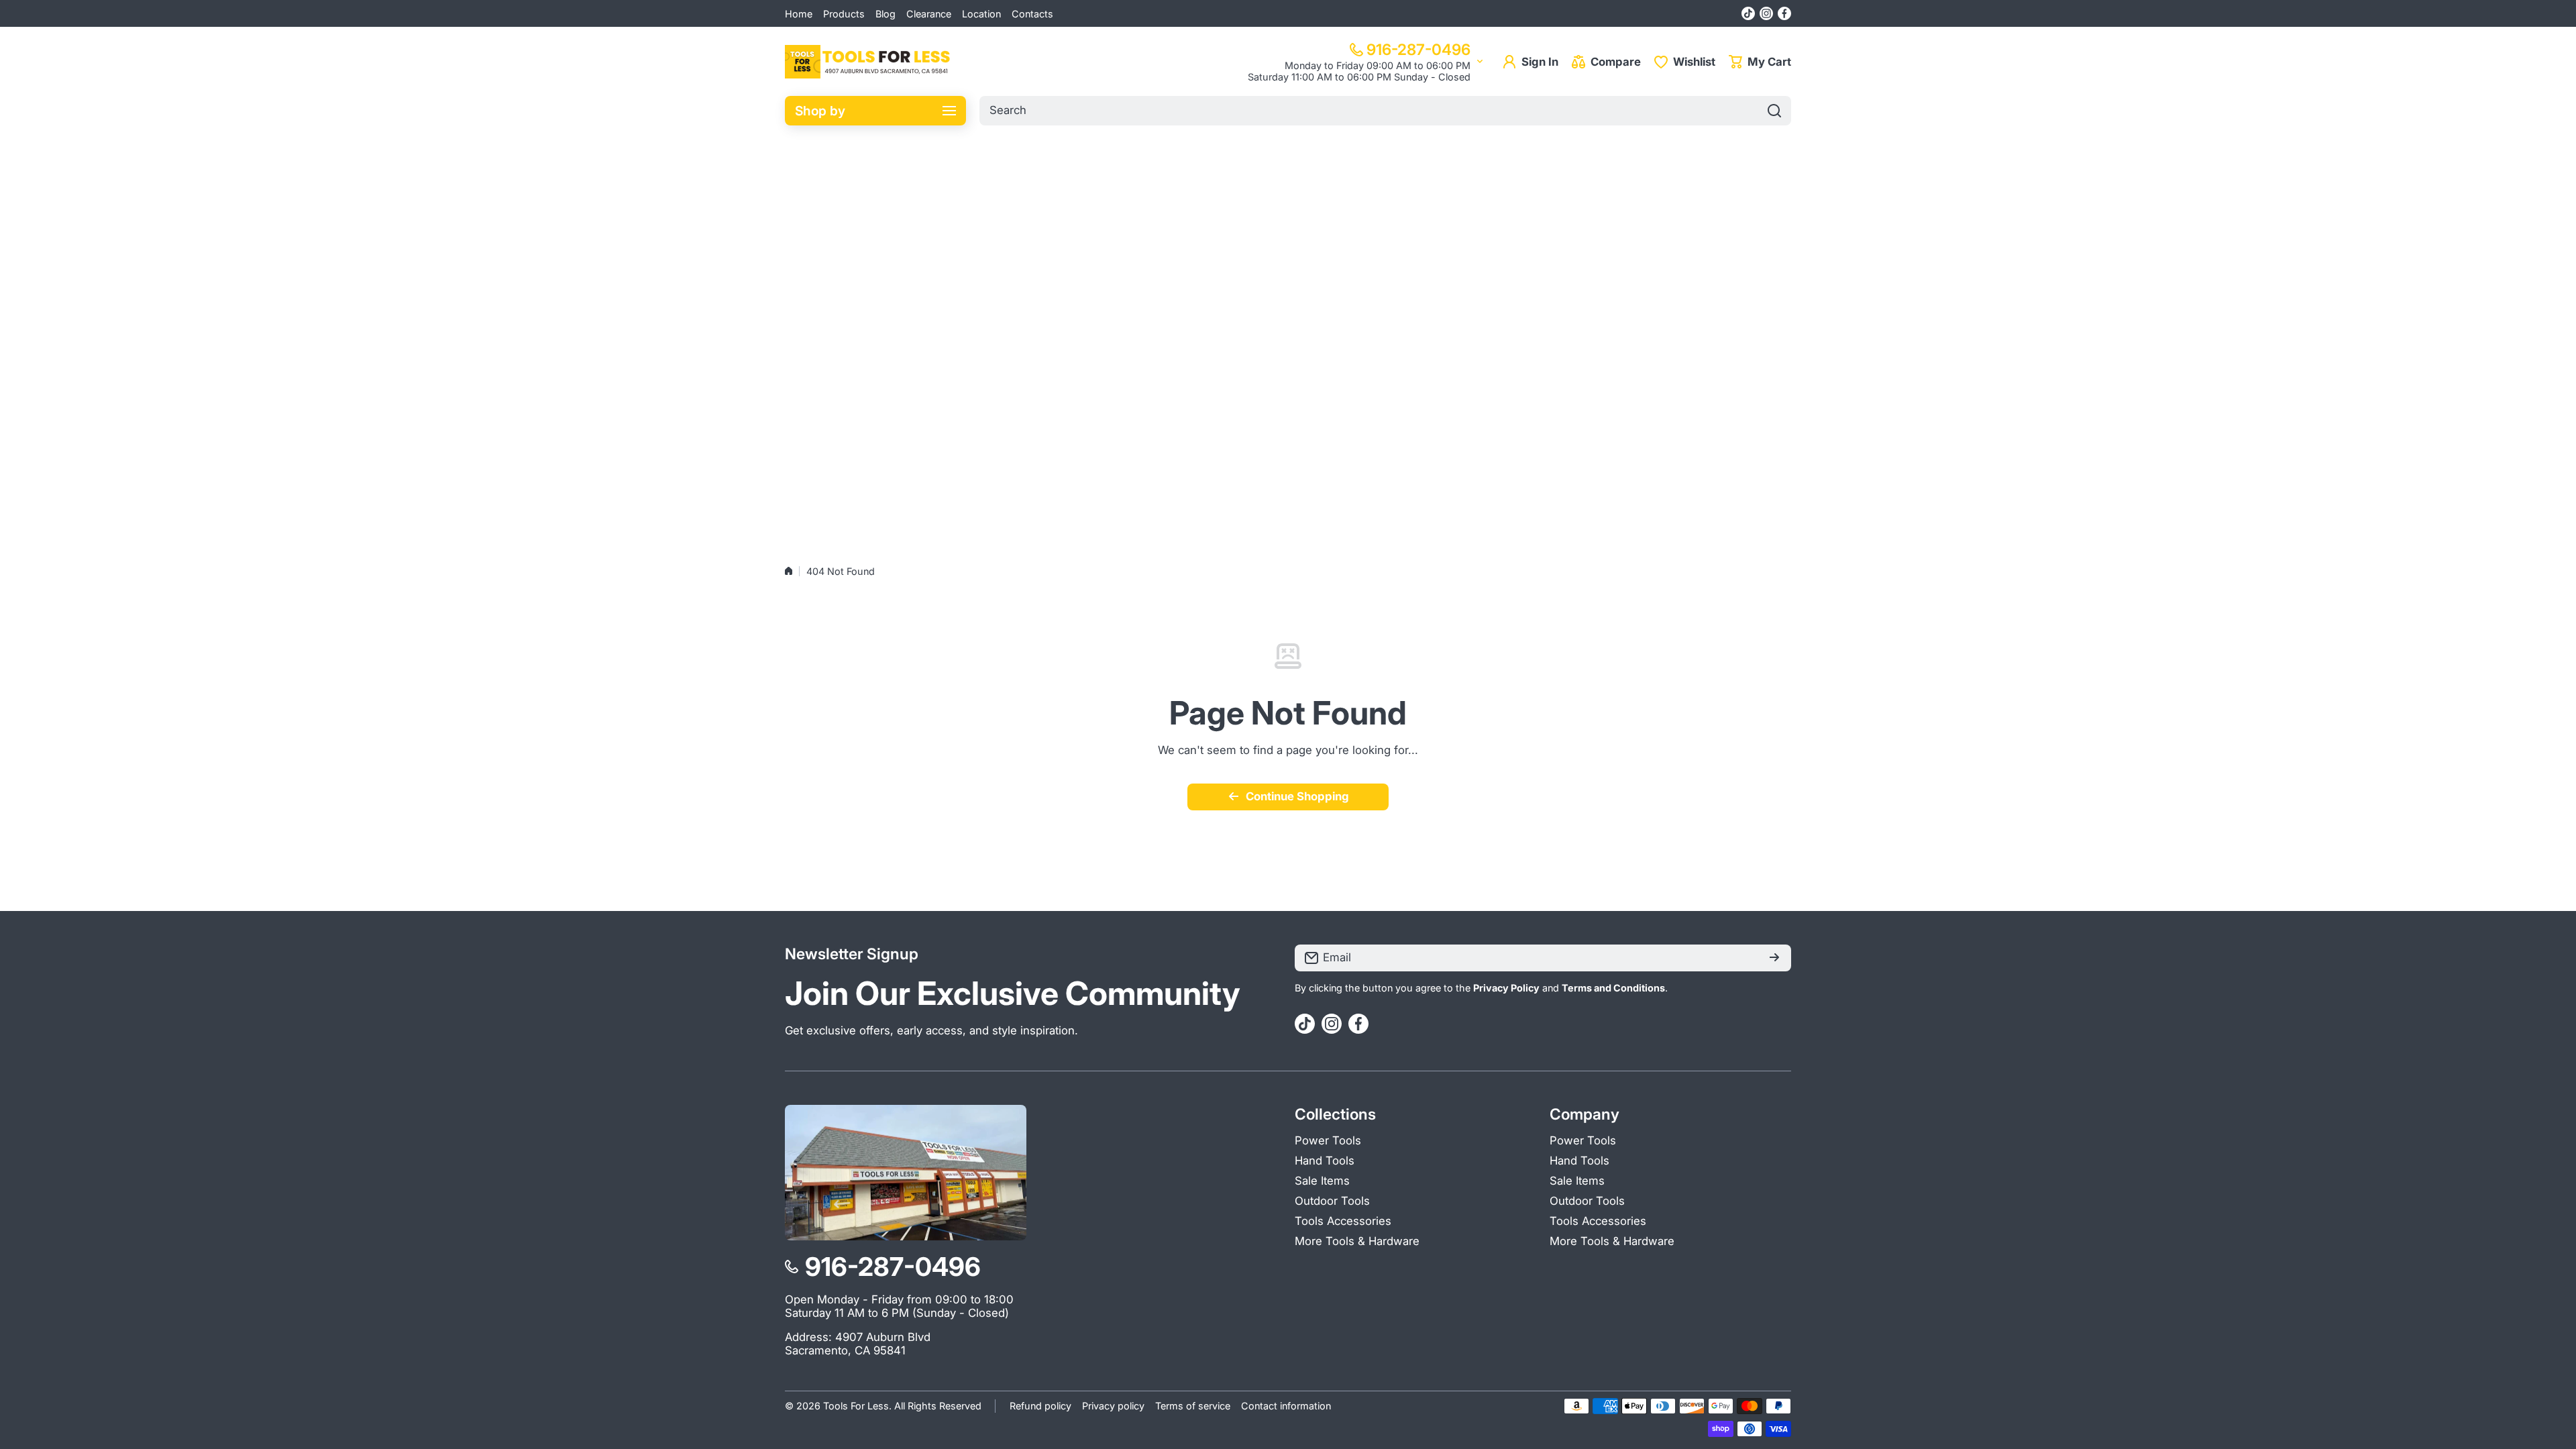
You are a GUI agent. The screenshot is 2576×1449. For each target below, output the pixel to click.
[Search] (1774, 111)
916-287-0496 (1418, 49)
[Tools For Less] (869, 62)
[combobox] (1385, 111)
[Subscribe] (1774, 958)
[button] (1760, 62)
